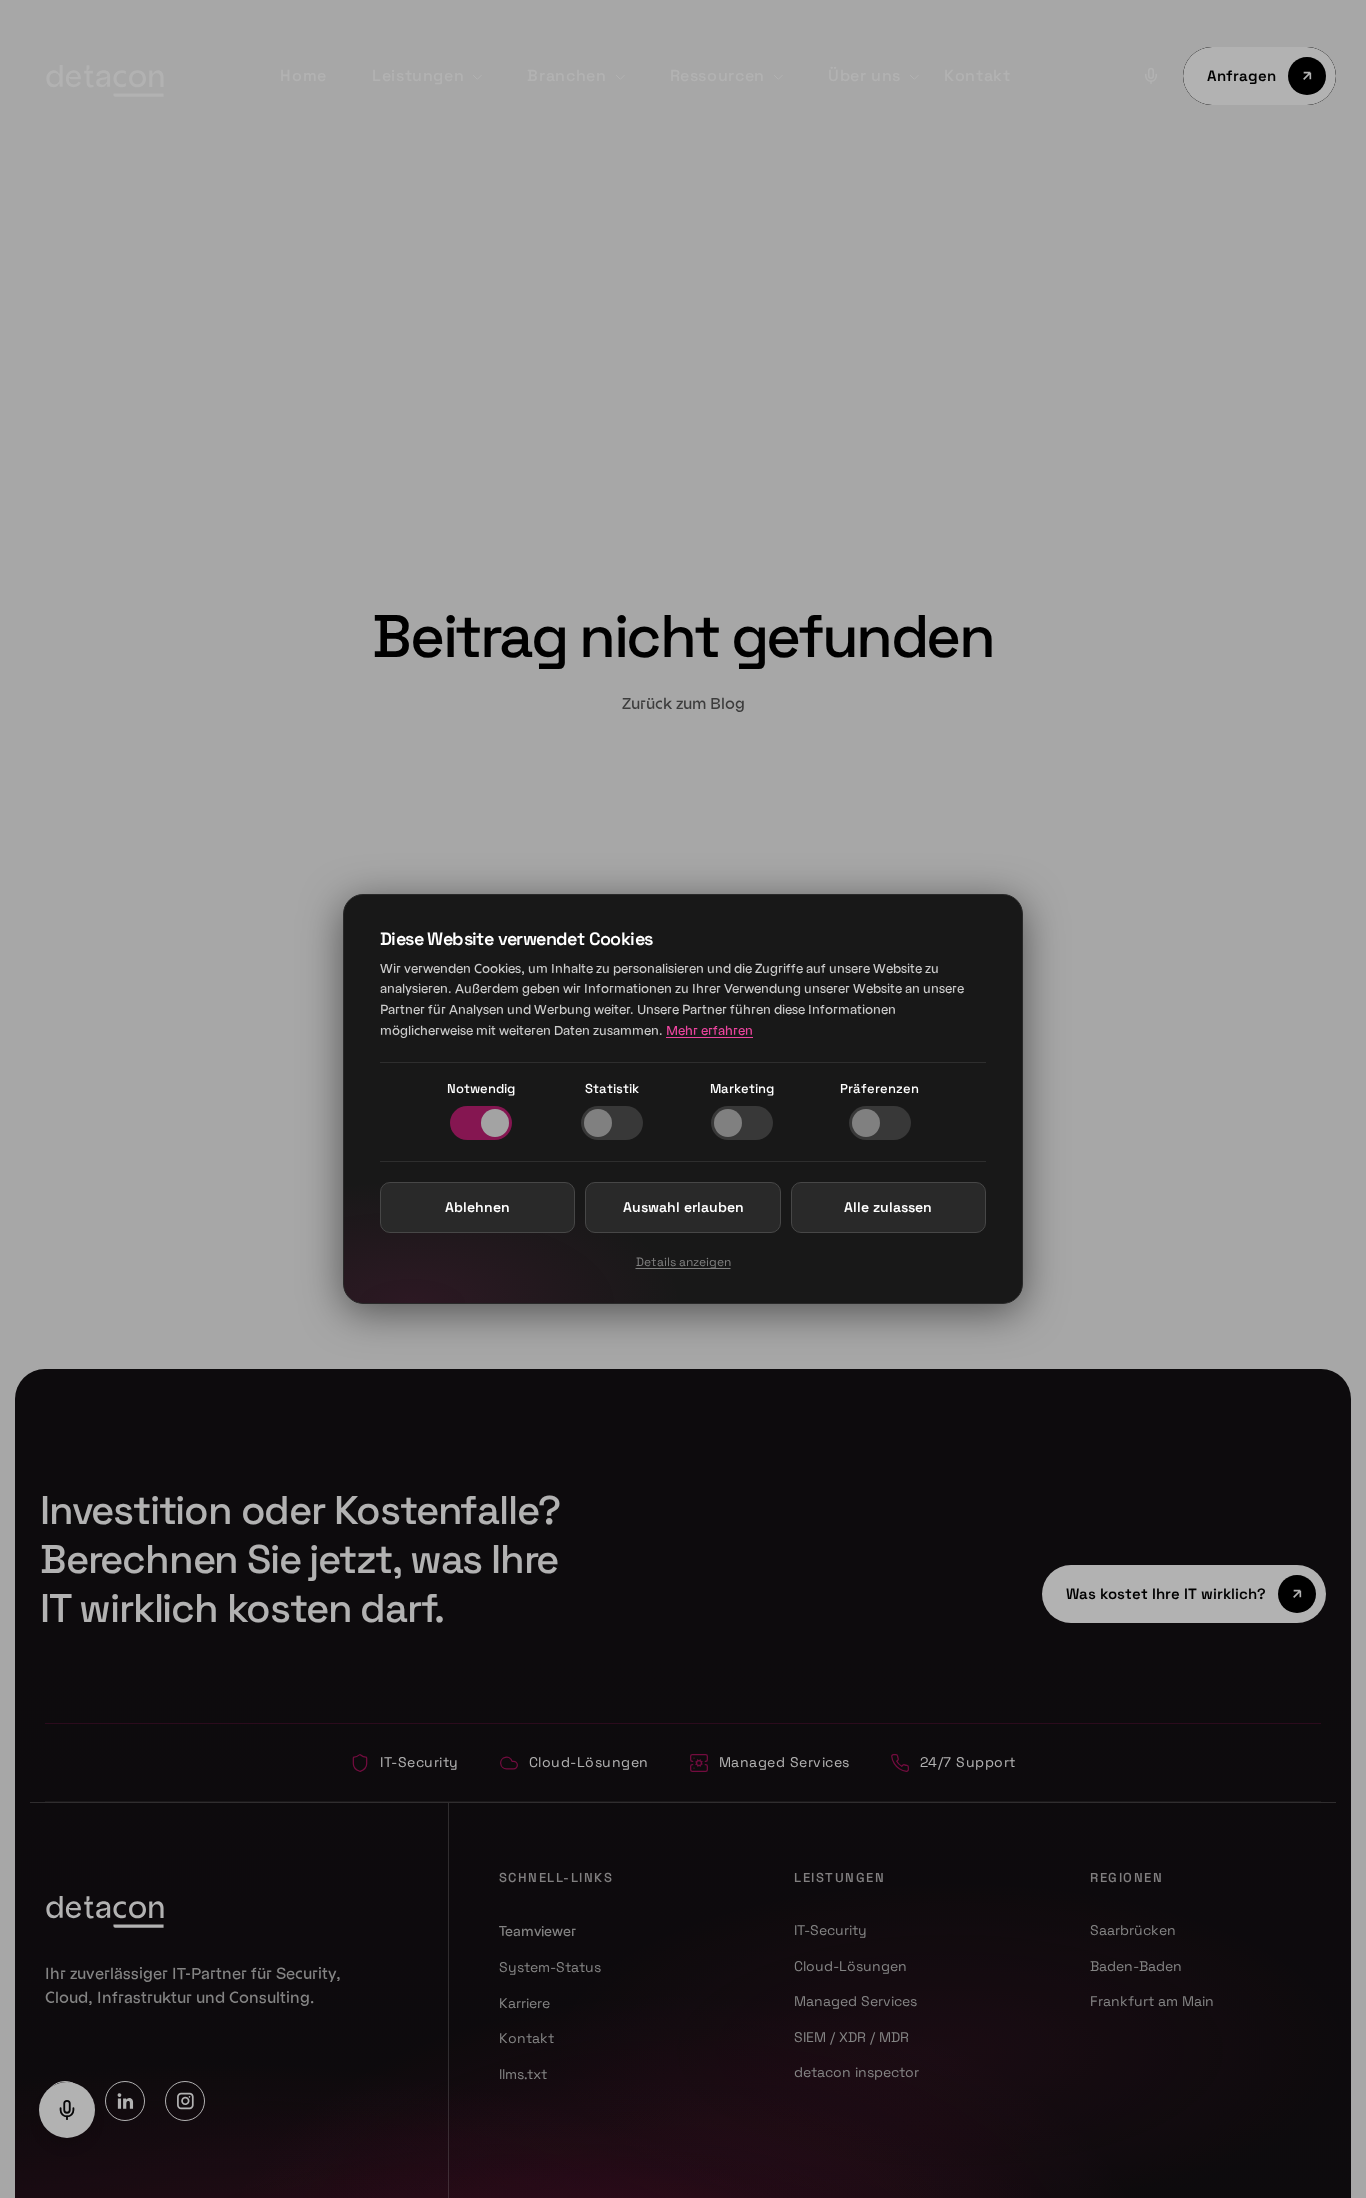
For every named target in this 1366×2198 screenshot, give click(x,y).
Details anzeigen (683, 1262)
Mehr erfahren (709, 1030)
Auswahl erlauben (683, 1207)
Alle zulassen (888, 1207)
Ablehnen (477, 1207)
